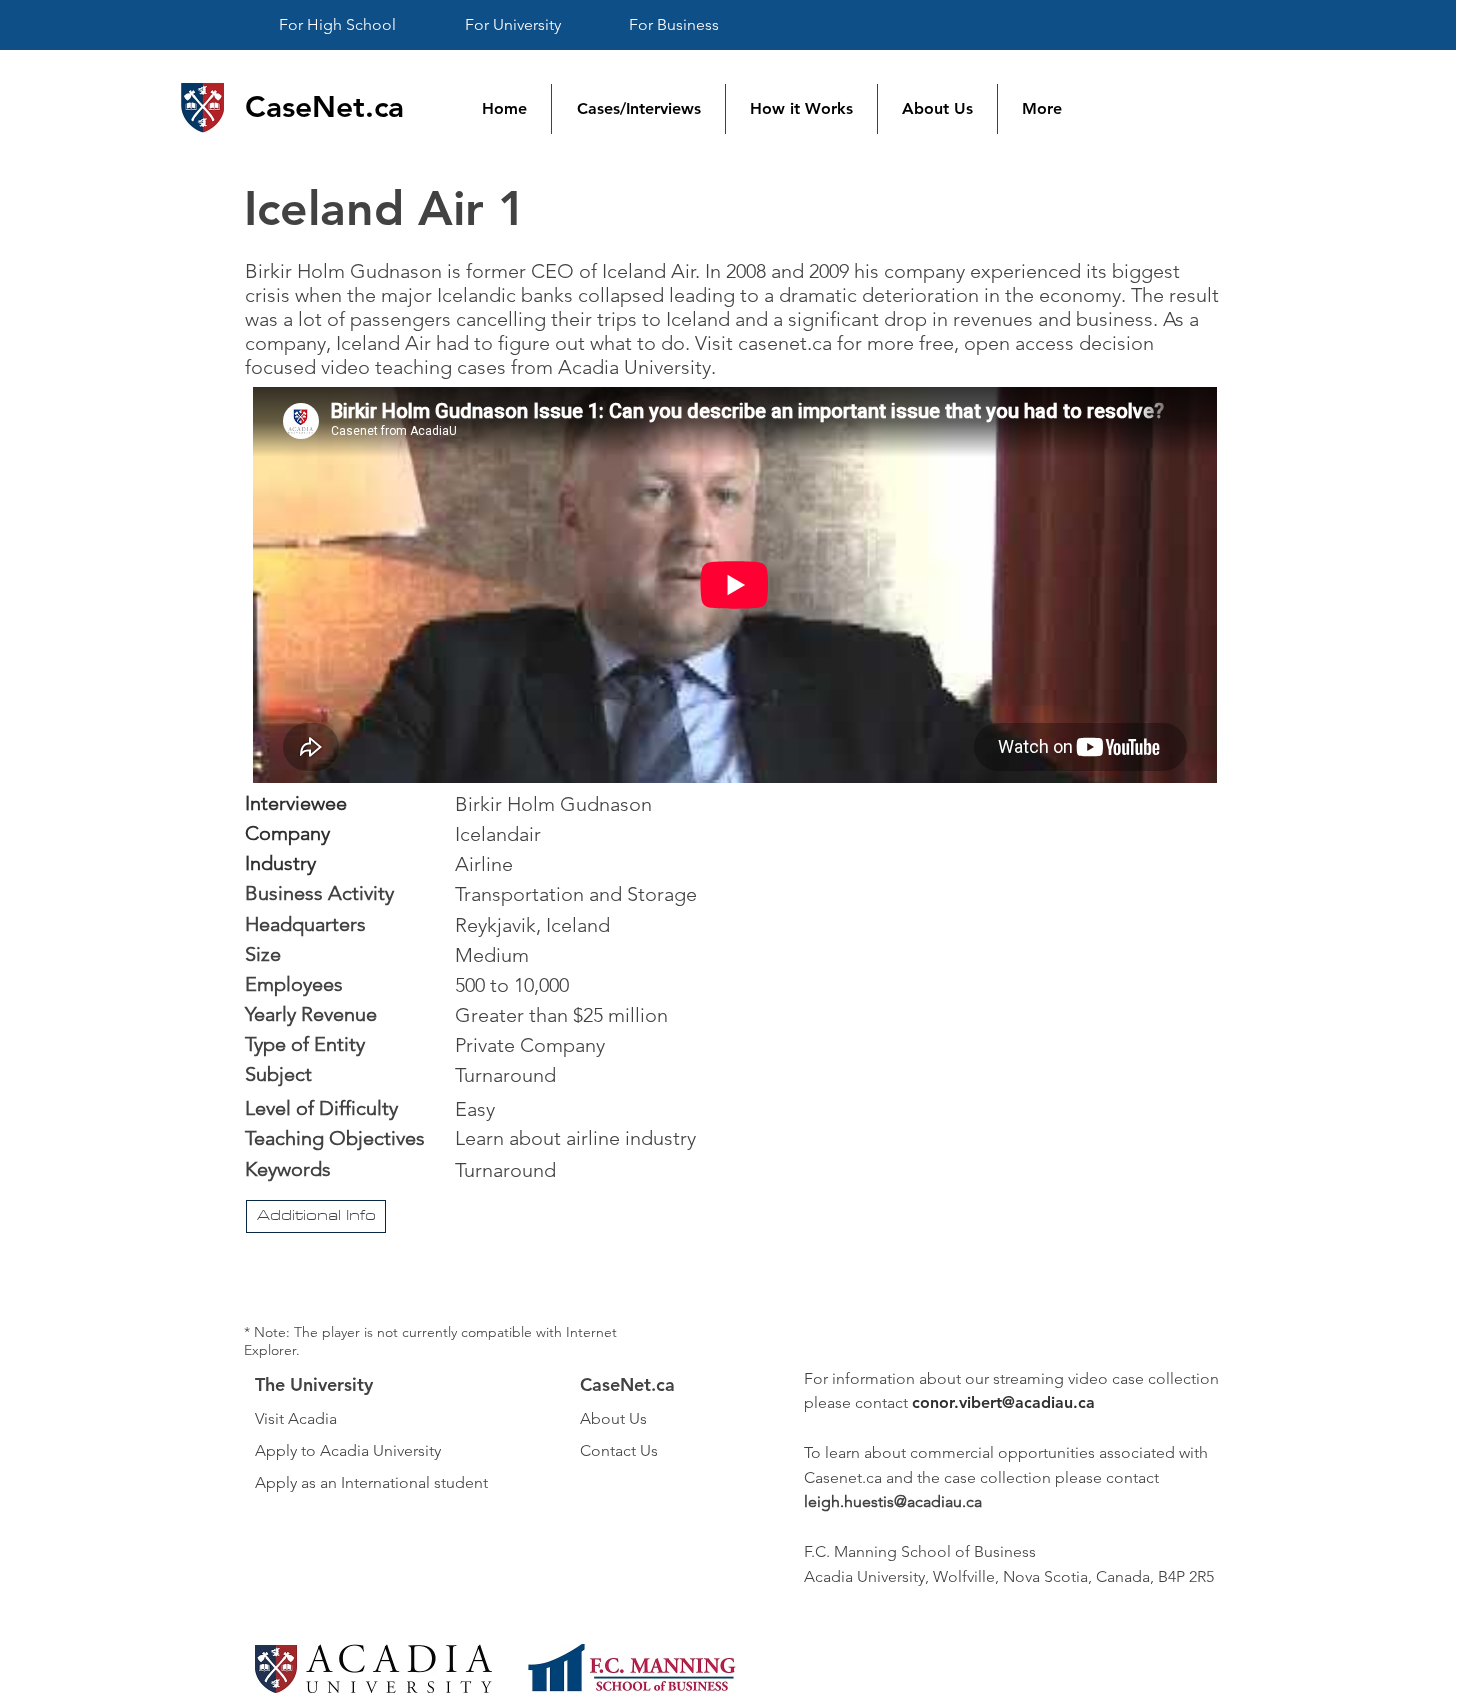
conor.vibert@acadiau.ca (1003, 1402)
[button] (316, 1216)
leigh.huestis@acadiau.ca (893, 1501)
